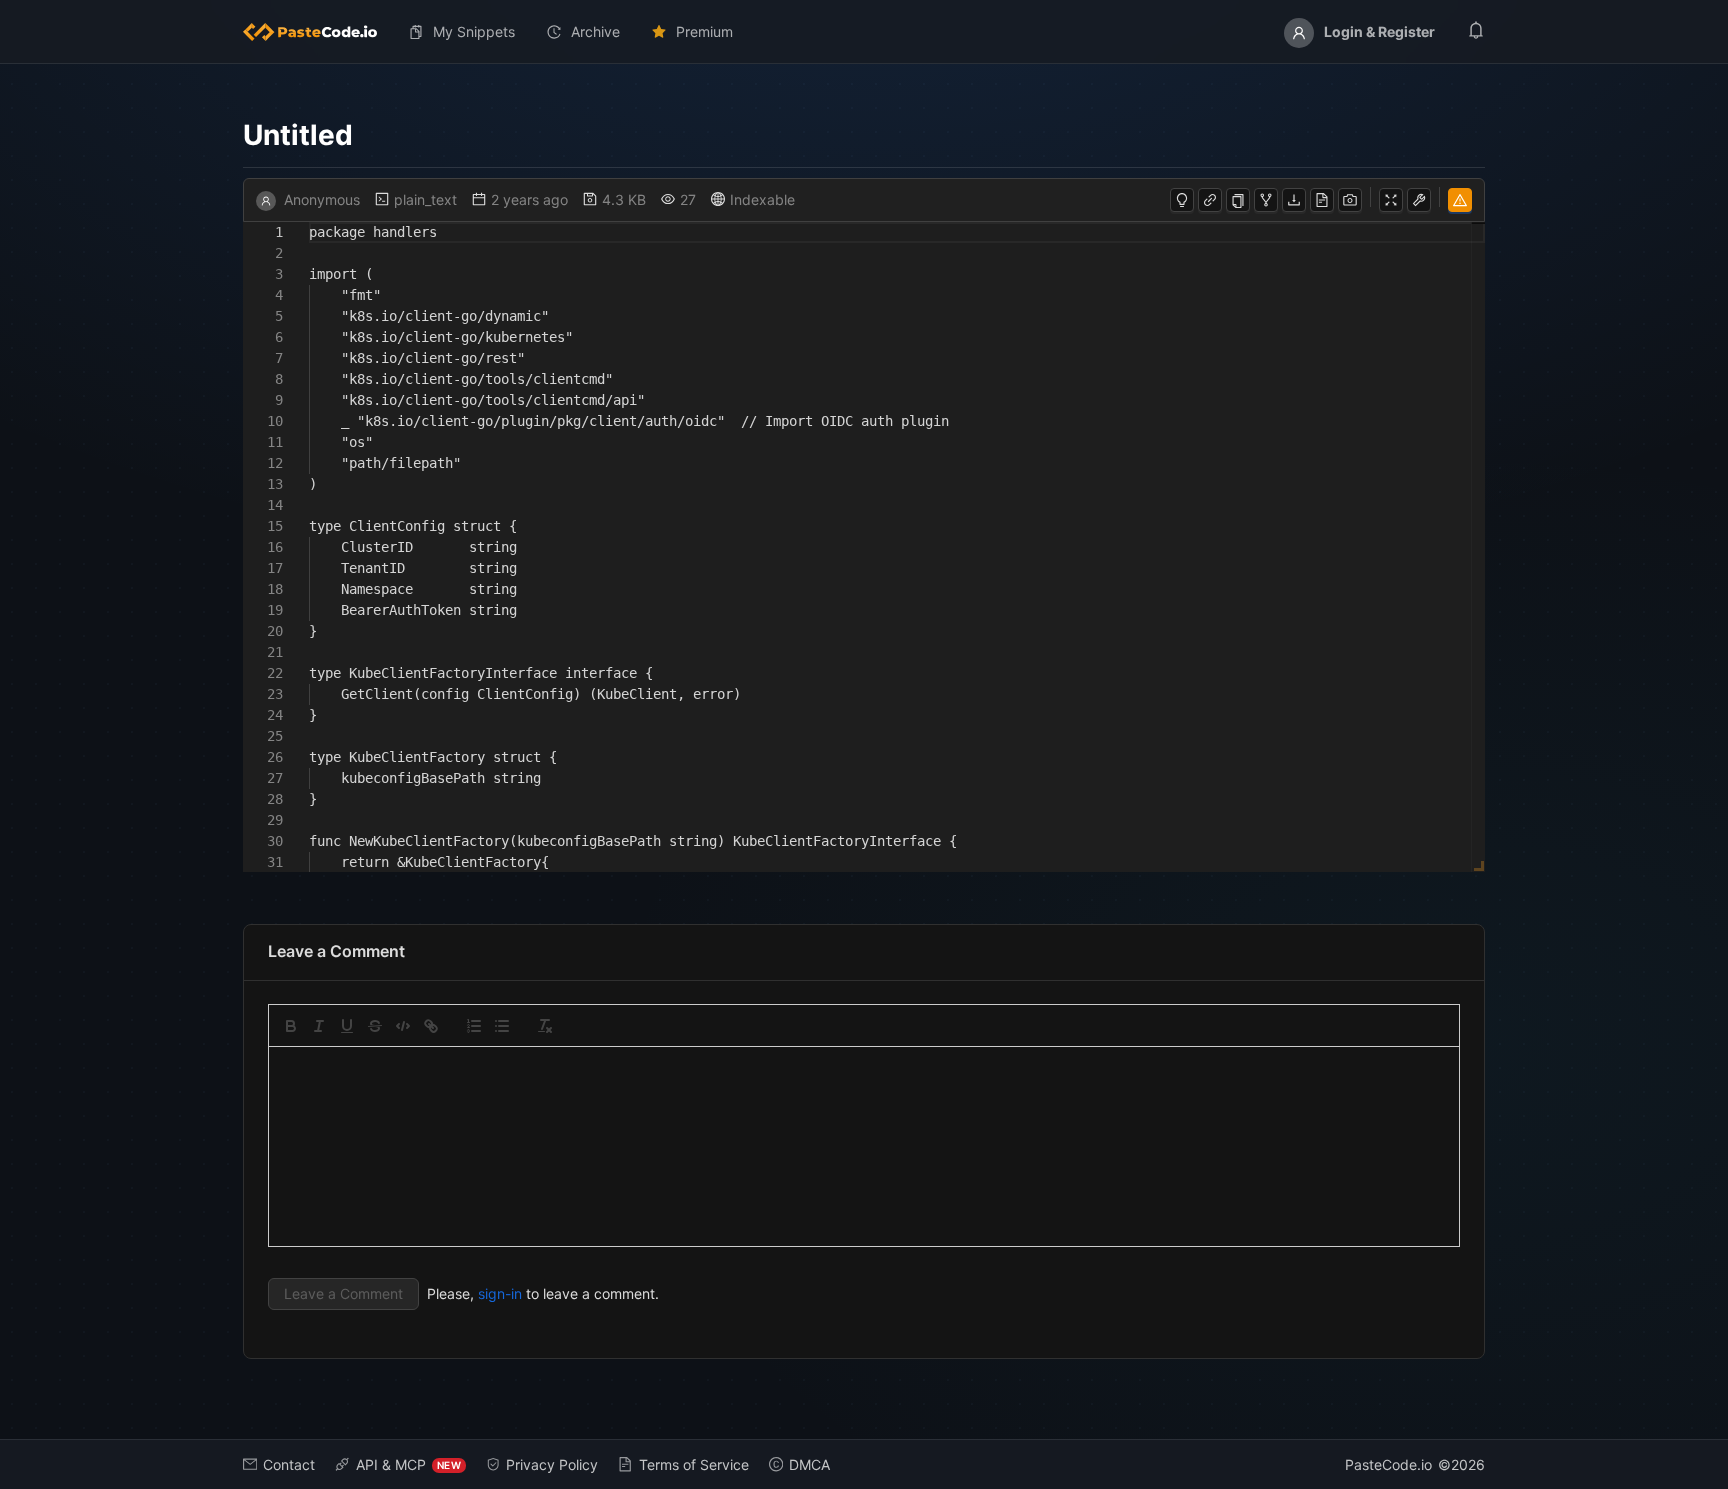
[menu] (864, 32)
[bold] (291, 1026)
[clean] (545, 1026)
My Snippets (474, 31)
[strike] (375, 1026)
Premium (704, 31)
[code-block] (403, 1026)
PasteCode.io (1388, 1464)
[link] (431, 1026)
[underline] (347, 1026)
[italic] (319, 1026)
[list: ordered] (474, 1026)
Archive (595, 31)
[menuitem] (318, 32)
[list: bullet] (502, 1026)
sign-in (500, 1293)
